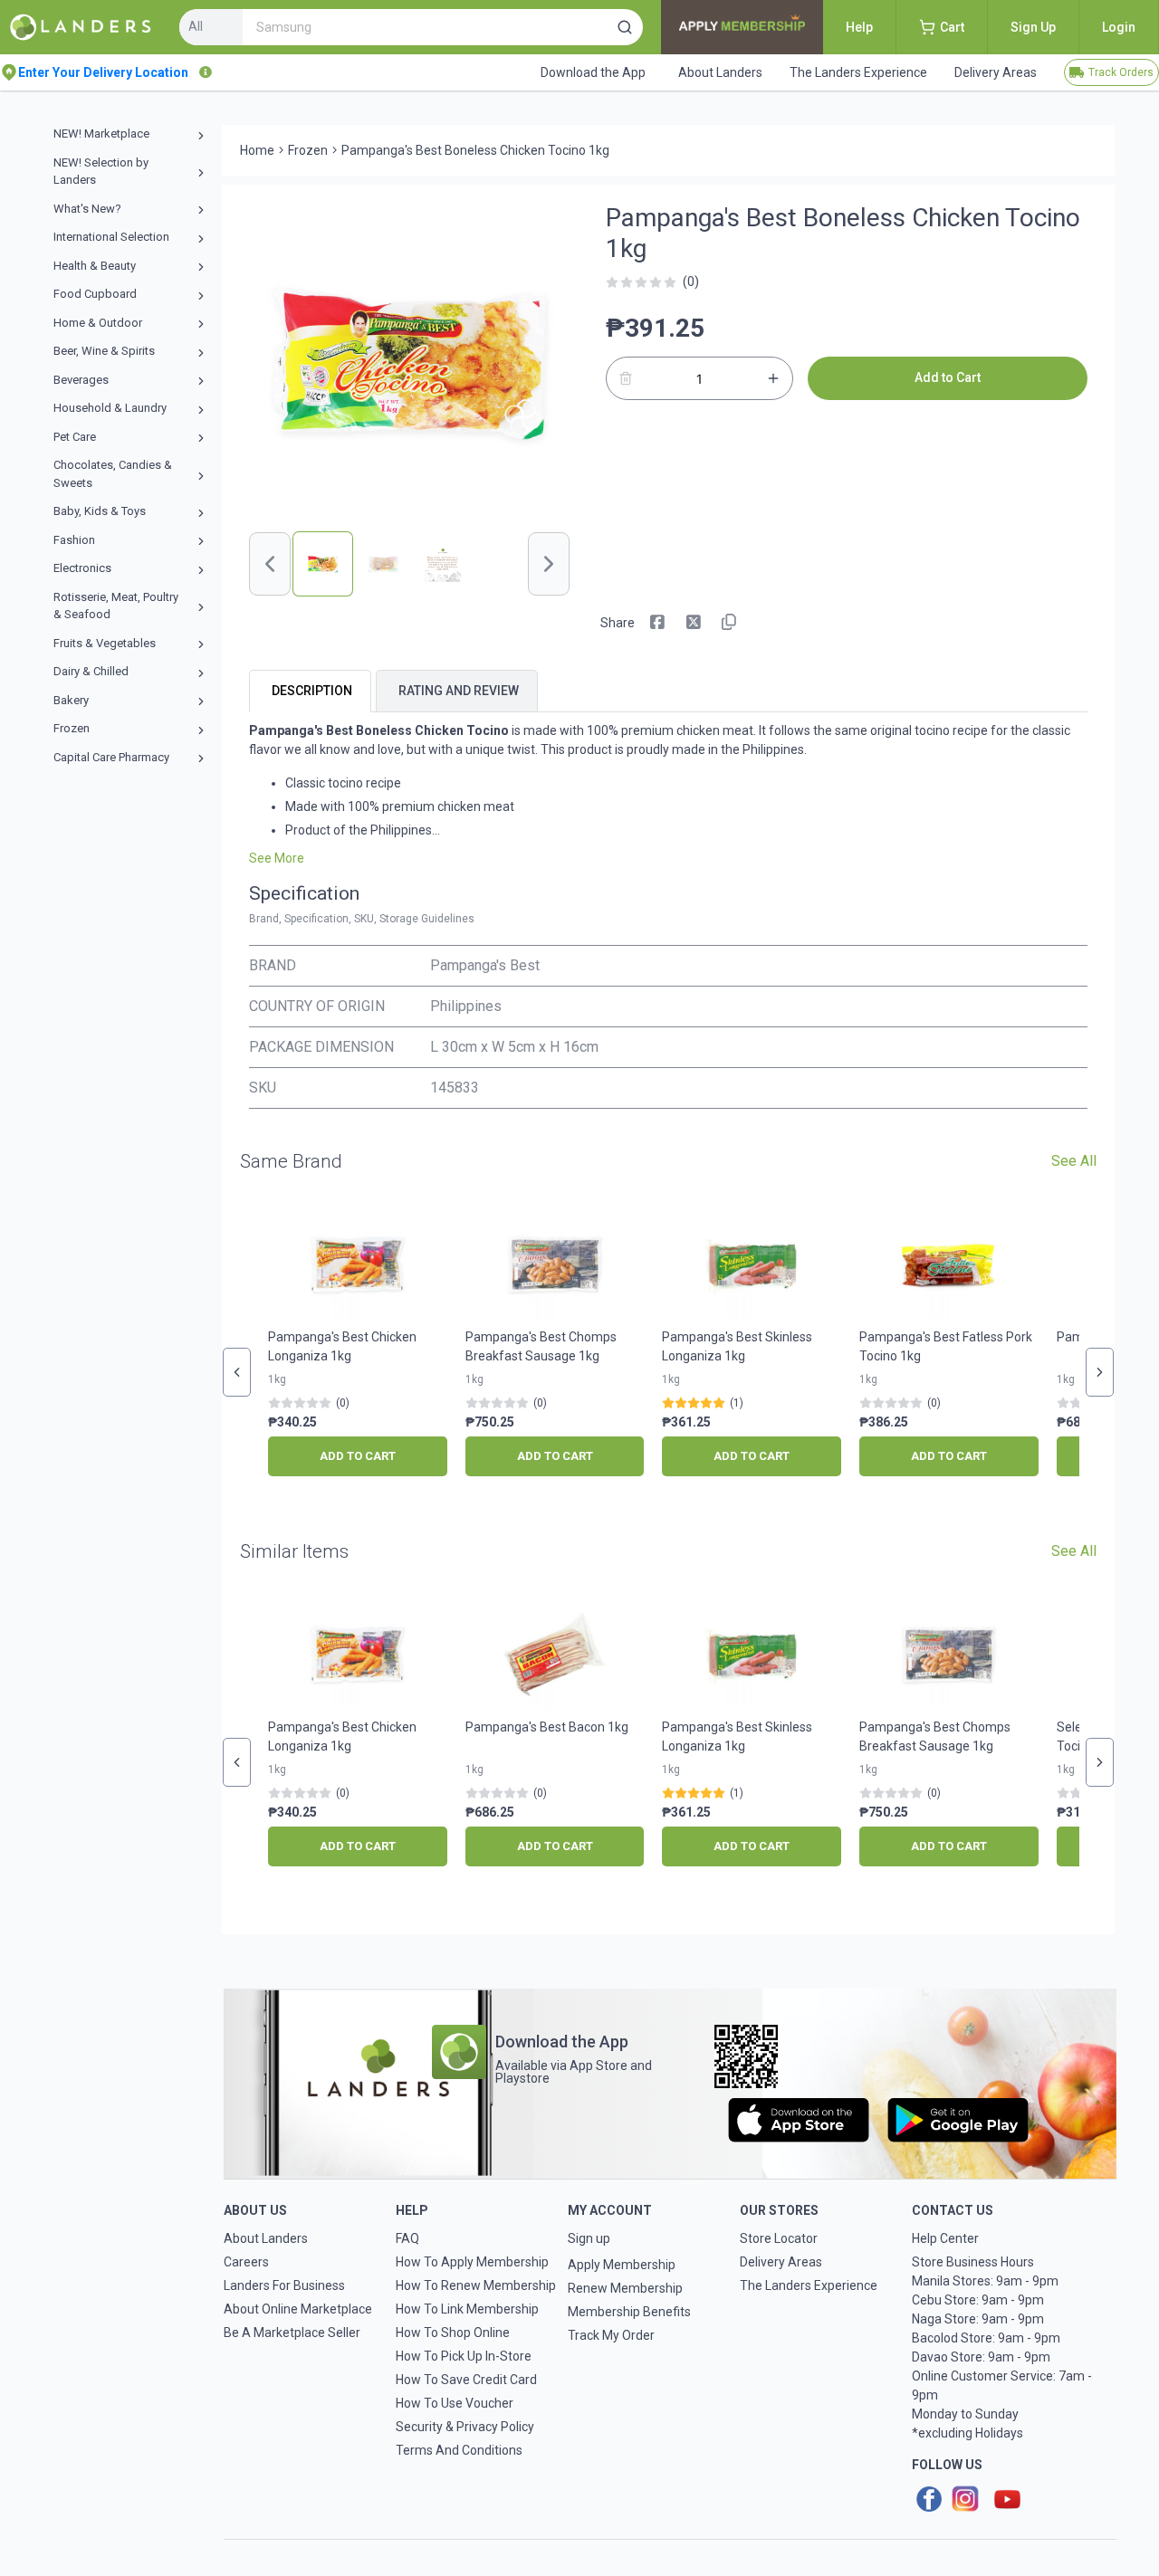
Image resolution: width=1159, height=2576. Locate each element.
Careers (246, 2262)
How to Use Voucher (455, 2403)
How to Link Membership (467, 2309)
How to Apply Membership (472, 2262)
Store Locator (779, 2238)
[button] (625, 27)
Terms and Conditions (459, 2450)
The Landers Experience (809, 2285)
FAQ (407, 2238)
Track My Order (611, 2335)
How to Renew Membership (476, 2285)
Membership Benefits (629, 2312)
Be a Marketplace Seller (292, 2333)
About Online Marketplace (298, 2309)
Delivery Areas (781, 2262)
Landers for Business (284, 2285)
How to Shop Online (453, 2333)
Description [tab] (312, 691)
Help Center (945, 2238)
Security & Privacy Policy (465, 2427)
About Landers (266, 2238)
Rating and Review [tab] (459, 691)
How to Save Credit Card (466, 2380)
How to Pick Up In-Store (464, 2356)
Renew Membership (625, 2288)
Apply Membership (622, 2265)
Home (257, 150)
